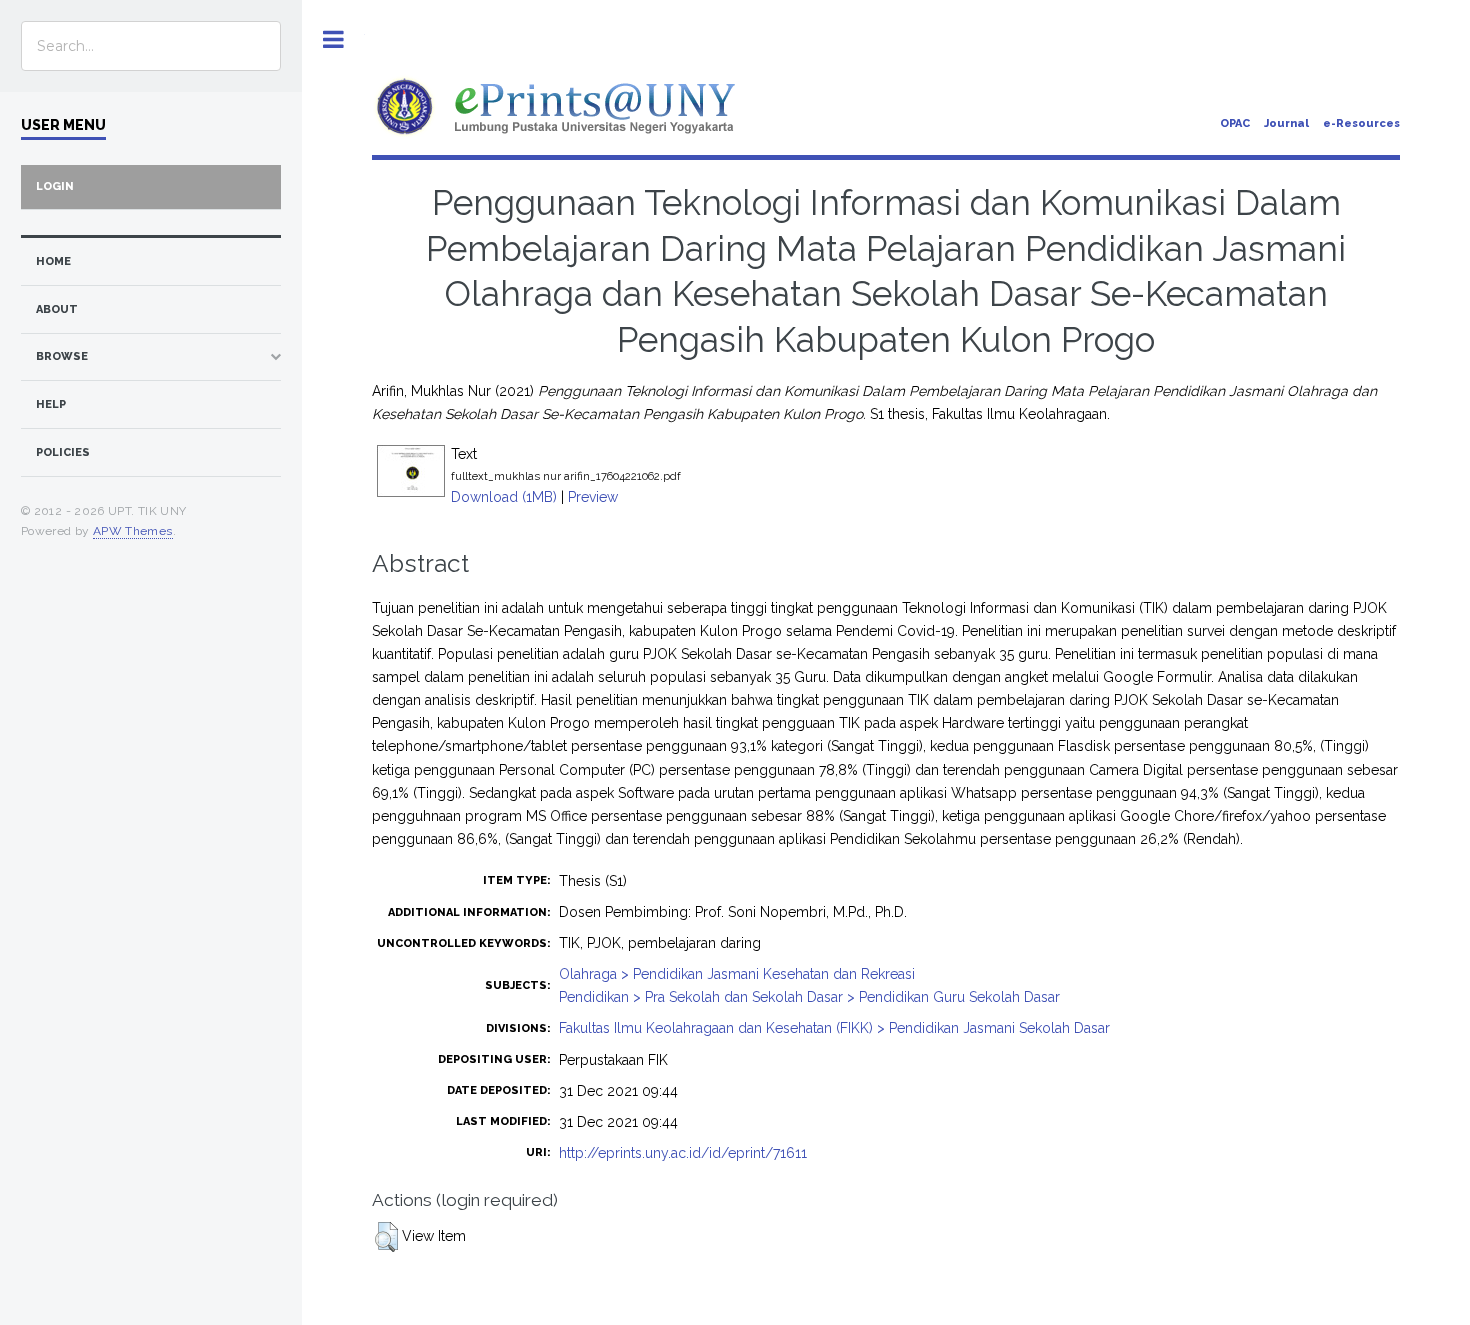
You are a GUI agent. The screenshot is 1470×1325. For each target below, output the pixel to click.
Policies (63, 452)
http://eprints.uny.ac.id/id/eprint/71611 (683, 1153)
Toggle (333, 39)
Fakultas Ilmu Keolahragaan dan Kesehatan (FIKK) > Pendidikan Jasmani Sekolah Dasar (834, 1028)
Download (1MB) (504, 497)
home (53, 261)
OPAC (1235, 123)
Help (51, 404)
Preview (593, 497)
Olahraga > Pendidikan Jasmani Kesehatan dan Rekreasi (737, 974)
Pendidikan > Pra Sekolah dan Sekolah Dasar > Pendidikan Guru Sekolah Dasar (809, 997)
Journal (1286, 123)
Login (55, 186)
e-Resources (1361, 123)
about (57, 309)
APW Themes (133, 531)
